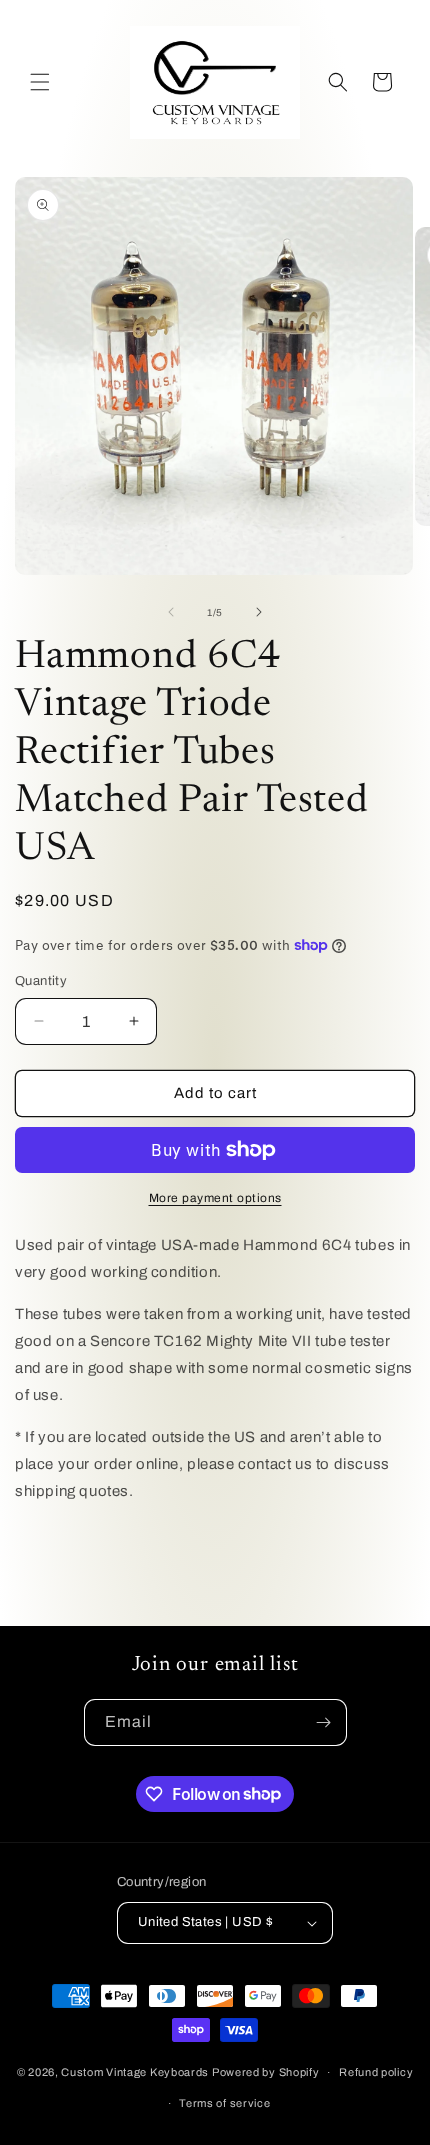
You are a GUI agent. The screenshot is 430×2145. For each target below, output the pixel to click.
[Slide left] (171, 612)
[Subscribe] (324, 1722)
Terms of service (224, 2103)
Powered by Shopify (266, 2072)
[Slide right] (259, 612)
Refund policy (376, 2072)
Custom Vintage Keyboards (135, 2072)
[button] (40, 82)
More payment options (215, 1198)
